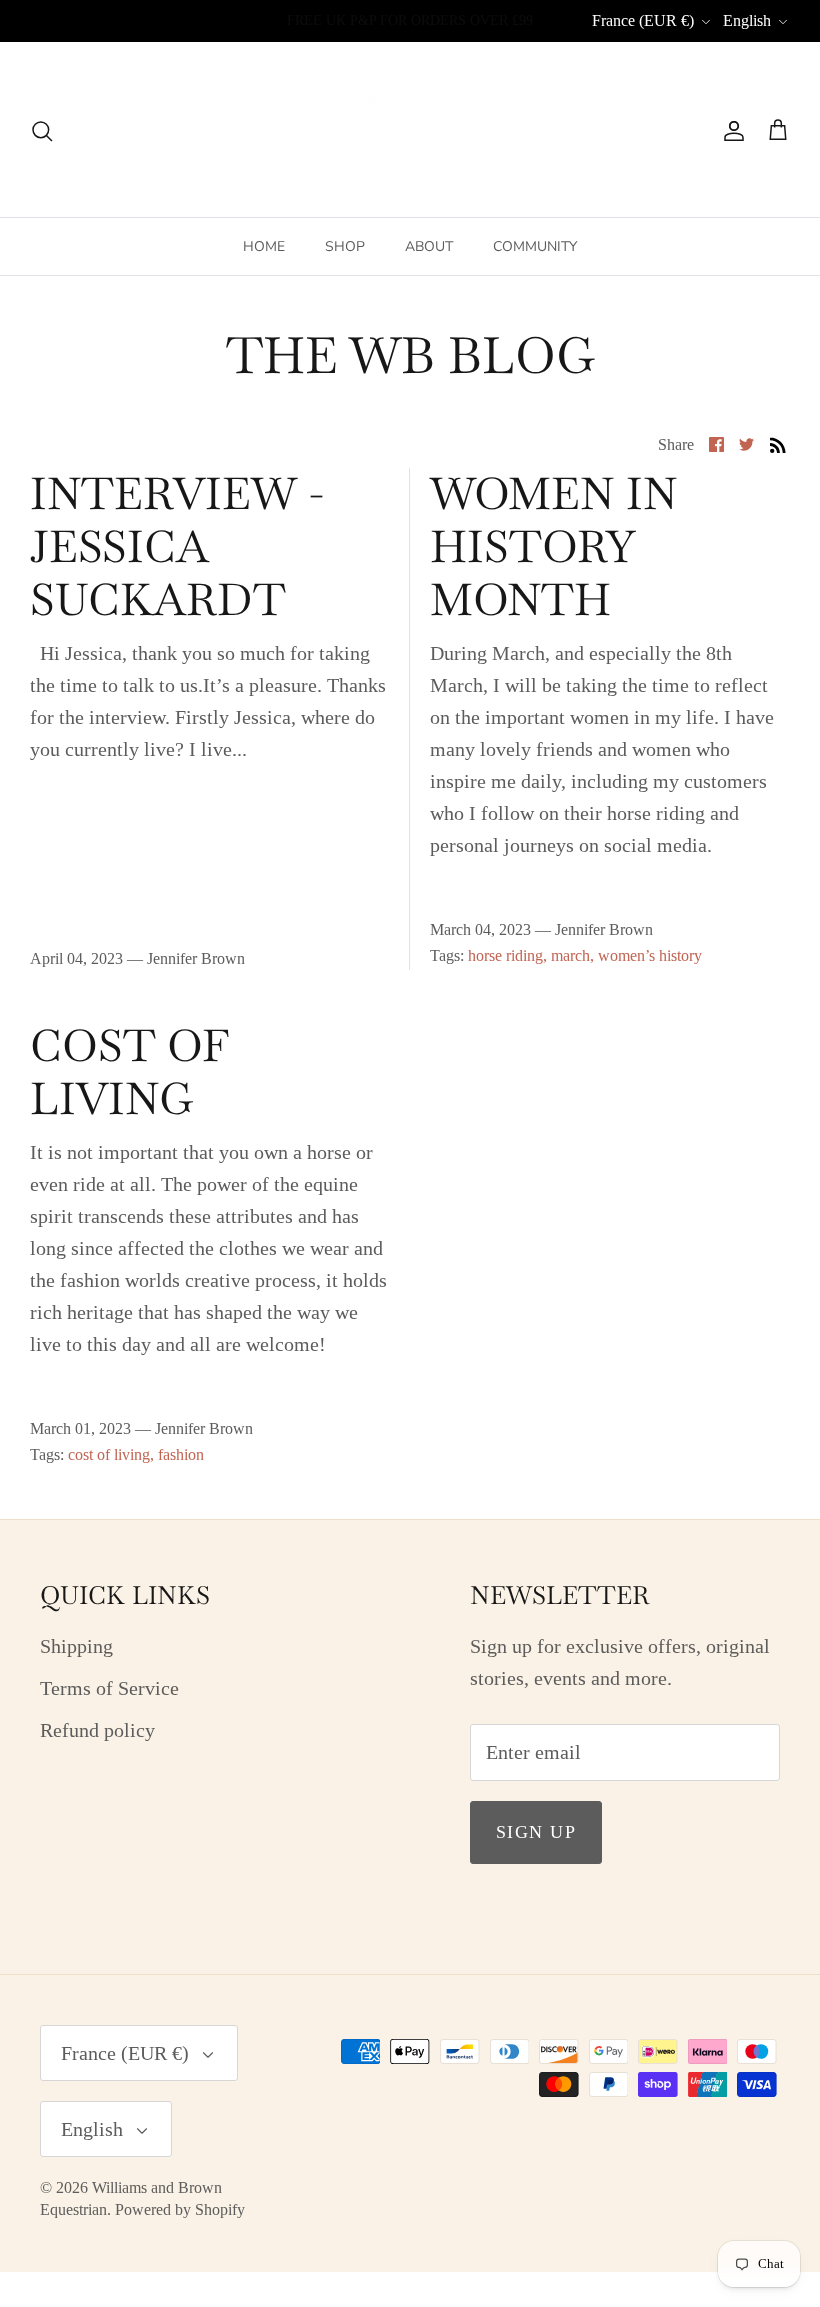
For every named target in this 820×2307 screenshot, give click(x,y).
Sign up (536, 1832)
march (570, 955)
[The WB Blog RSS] (778, 442)
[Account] (730, 130)
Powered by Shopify (180, 2209)
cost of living (109, 1454)
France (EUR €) (643, 20)
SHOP (345, 246)
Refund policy (97, 1730)
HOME (264, 246)
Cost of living (129, 1072)
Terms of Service (109, 1688)
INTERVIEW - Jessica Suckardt (177, 546)
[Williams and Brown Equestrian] (410, 130)
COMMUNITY (535, 246)
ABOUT (429, 246)
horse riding (505, 955)
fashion (181, 1454)
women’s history (650, 955)
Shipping (76, 1646)
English (747, 20)
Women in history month (553, 546)
